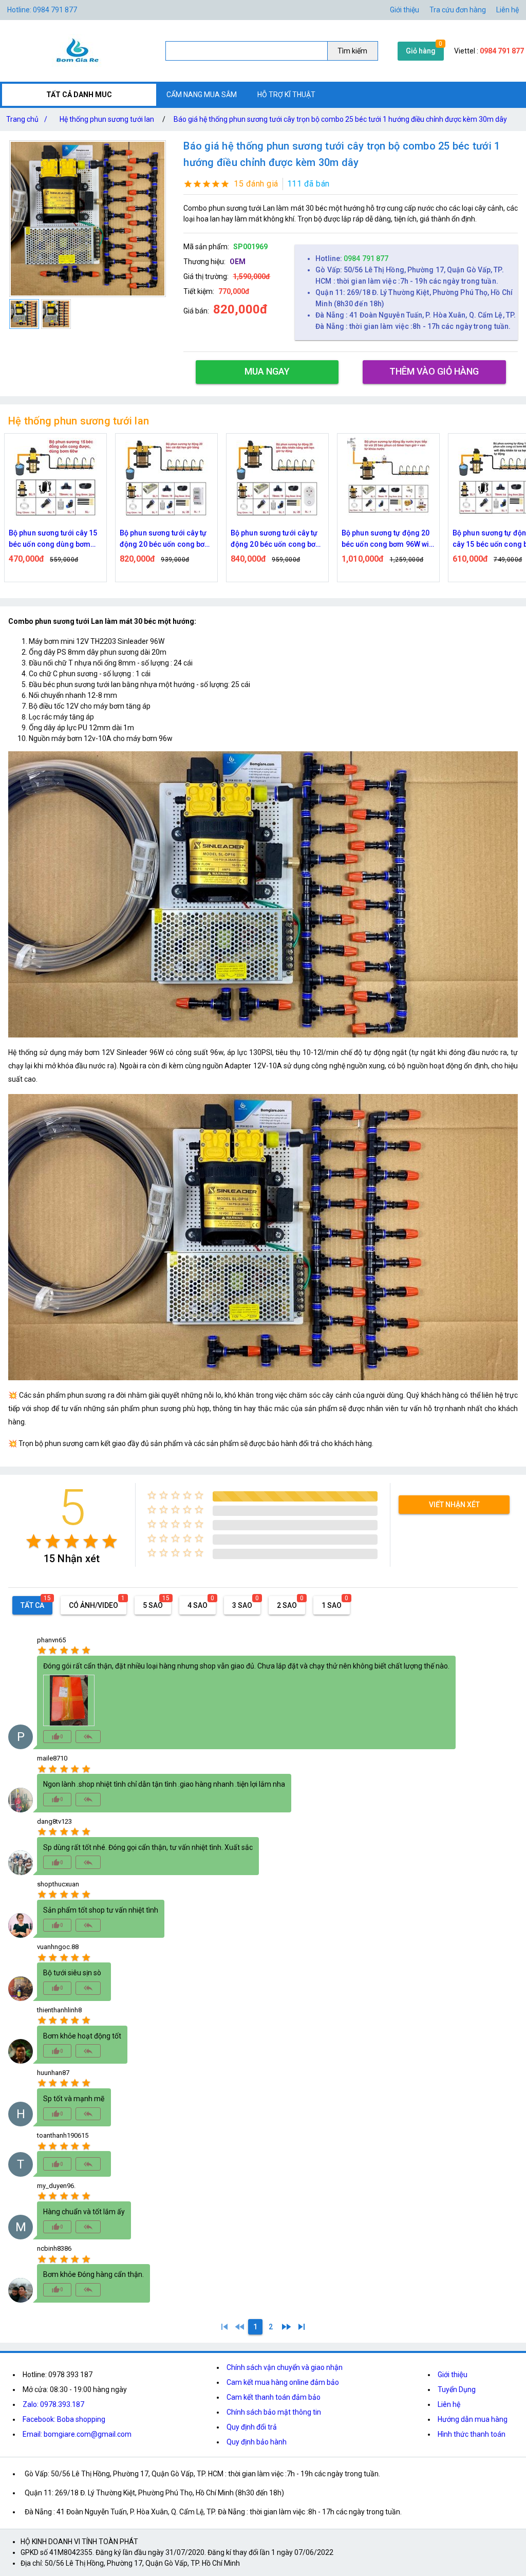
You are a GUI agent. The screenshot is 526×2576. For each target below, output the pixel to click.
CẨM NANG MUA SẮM (202, 95)
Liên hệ (508, 10)
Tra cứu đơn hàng (458, 10)
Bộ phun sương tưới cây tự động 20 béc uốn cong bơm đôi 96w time (54, 539)
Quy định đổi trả (252, 2427)
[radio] (34, 1541)
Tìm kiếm (352, 51)
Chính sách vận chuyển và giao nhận (285, 2367)
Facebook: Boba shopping (64, 2419)
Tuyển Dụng (457, 2389)
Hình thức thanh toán (472, 2434)
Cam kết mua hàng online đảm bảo (283, 2382)
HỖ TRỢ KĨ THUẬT (286, 95)
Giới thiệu (405, 10)
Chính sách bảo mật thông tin (274, 2412)
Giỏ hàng (421, 51)
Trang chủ (27, 119)
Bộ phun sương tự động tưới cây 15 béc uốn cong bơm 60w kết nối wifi (388, 539)
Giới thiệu (453, 2375)
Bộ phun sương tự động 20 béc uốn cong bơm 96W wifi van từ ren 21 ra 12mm (277, 539)
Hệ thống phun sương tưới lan (107, 119)
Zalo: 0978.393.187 (53, 2404)
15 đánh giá (256, 184)
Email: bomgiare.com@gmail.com (77, 2434)
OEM (238, 262)
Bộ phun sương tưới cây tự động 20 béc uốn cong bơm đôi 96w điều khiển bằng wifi (165, 539)
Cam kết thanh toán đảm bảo (274, 2397)
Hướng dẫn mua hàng (473, 2419)
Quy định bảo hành (257, 2442)
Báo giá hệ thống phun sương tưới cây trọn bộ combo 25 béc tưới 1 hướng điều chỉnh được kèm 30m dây (340, 119)
